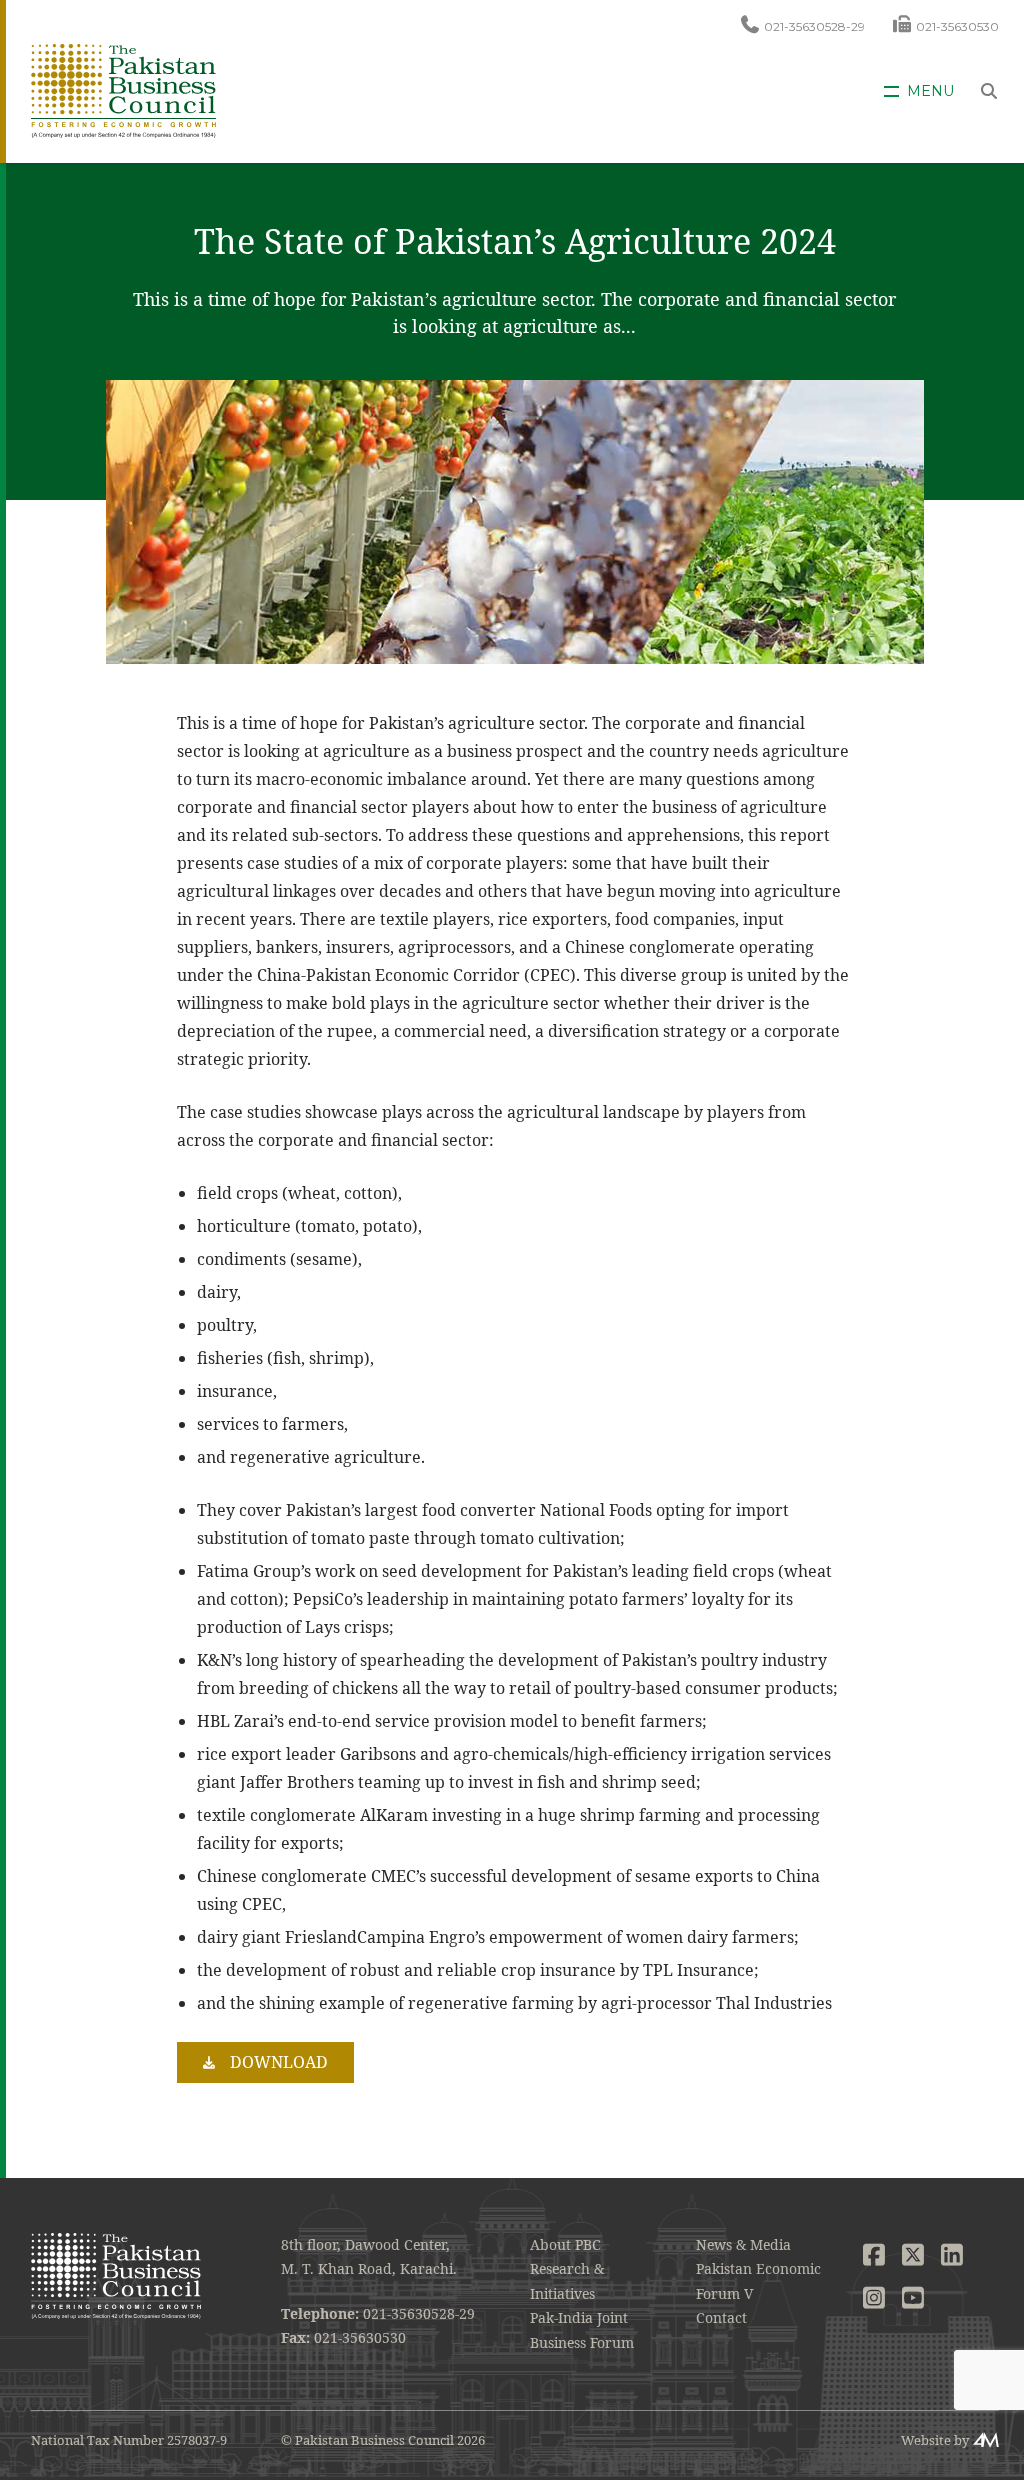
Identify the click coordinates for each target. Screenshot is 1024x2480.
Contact (721, 2317)
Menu (930, 91)
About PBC (565, 2244)
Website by (935, 2440)
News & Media (743, 2244)
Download (279, 2062)
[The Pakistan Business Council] (123, 89)
